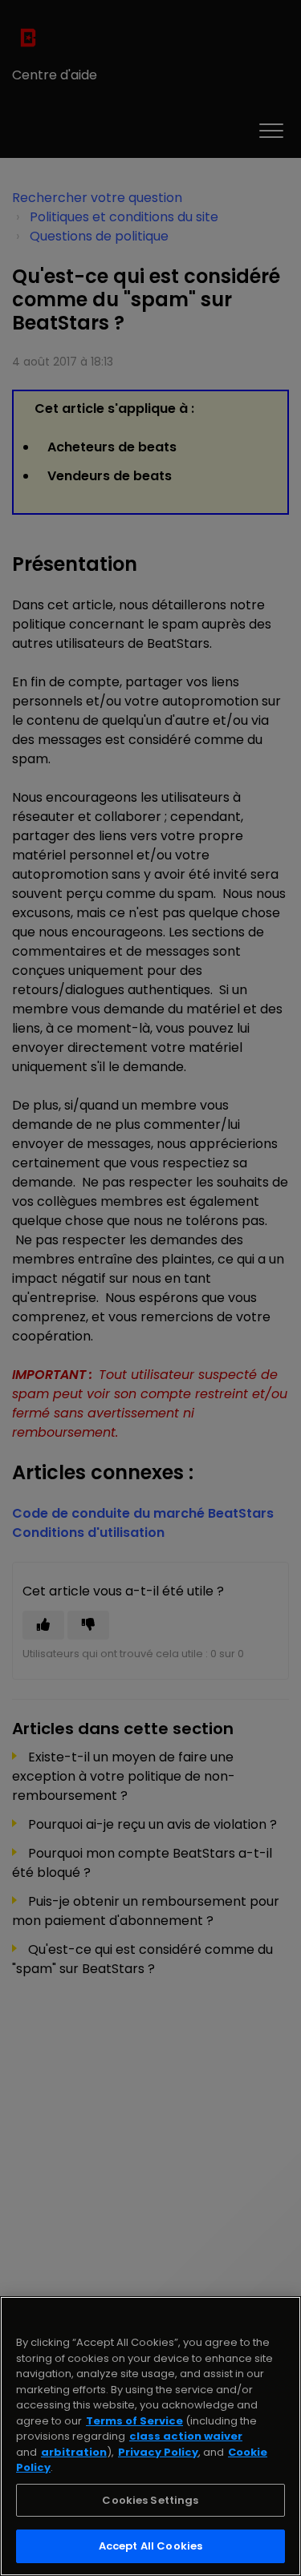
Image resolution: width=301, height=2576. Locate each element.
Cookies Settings (150, 2500)
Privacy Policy (158, 2452)
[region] (150, 2436)
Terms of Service (134, 2421)
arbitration (74, 2452)
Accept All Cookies (150, 2546)
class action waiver (186, 2436)
